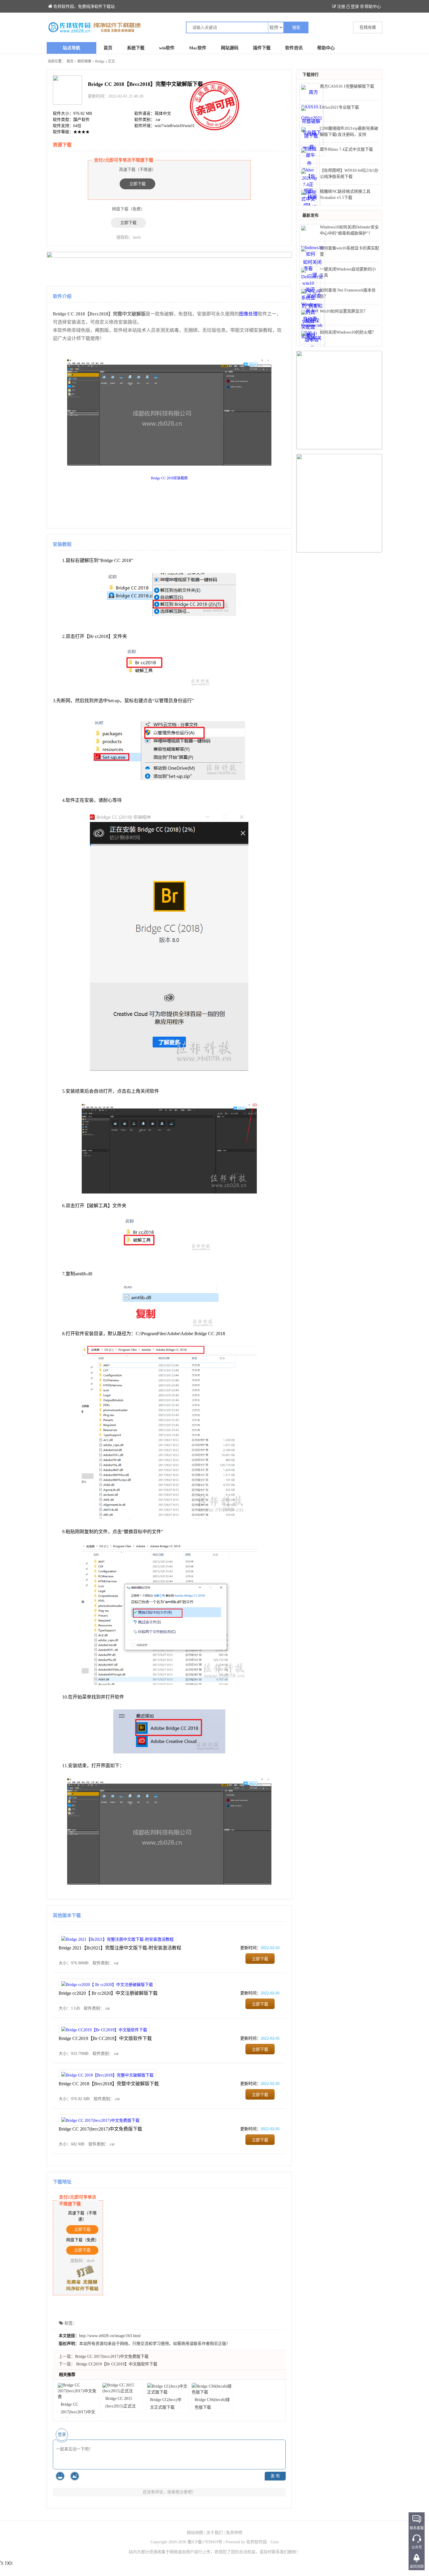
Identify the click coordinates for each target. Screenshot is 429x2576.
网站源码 (230, 48)
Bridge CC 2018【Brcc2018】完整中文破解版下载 (109, 2084)
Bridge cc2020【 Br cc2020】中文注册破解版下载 (108, 1993)
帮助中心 (373, 7)
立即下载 (137, 184)
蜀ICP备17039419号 (205, 2542)
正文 (111, 61)
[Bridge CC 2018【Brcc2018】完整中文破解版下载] (131, 27)
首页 (108, 48)
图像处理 (248, 314)
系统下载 (136, 48)
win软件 (167, 48)
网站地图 (195, 2533)
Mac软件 (198, 48)
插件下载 (262, 48)
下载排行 (311, 75)
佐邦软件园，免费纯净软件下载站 (84, 7)
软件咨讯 (294, 48)
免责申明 (234, 2533)
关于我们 (214, 2533)
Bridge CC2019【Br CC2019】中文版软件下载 (105, 2038)
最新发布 (311, 215)
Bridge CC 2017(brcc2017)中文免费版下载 (100, 2129)
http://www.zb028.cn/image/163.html (110, 2336)
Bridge (100, 61)
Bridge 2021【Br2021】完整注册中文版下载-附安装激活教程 (120, 1948)
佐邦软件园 (257, 2542)
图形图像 (84, 61)
